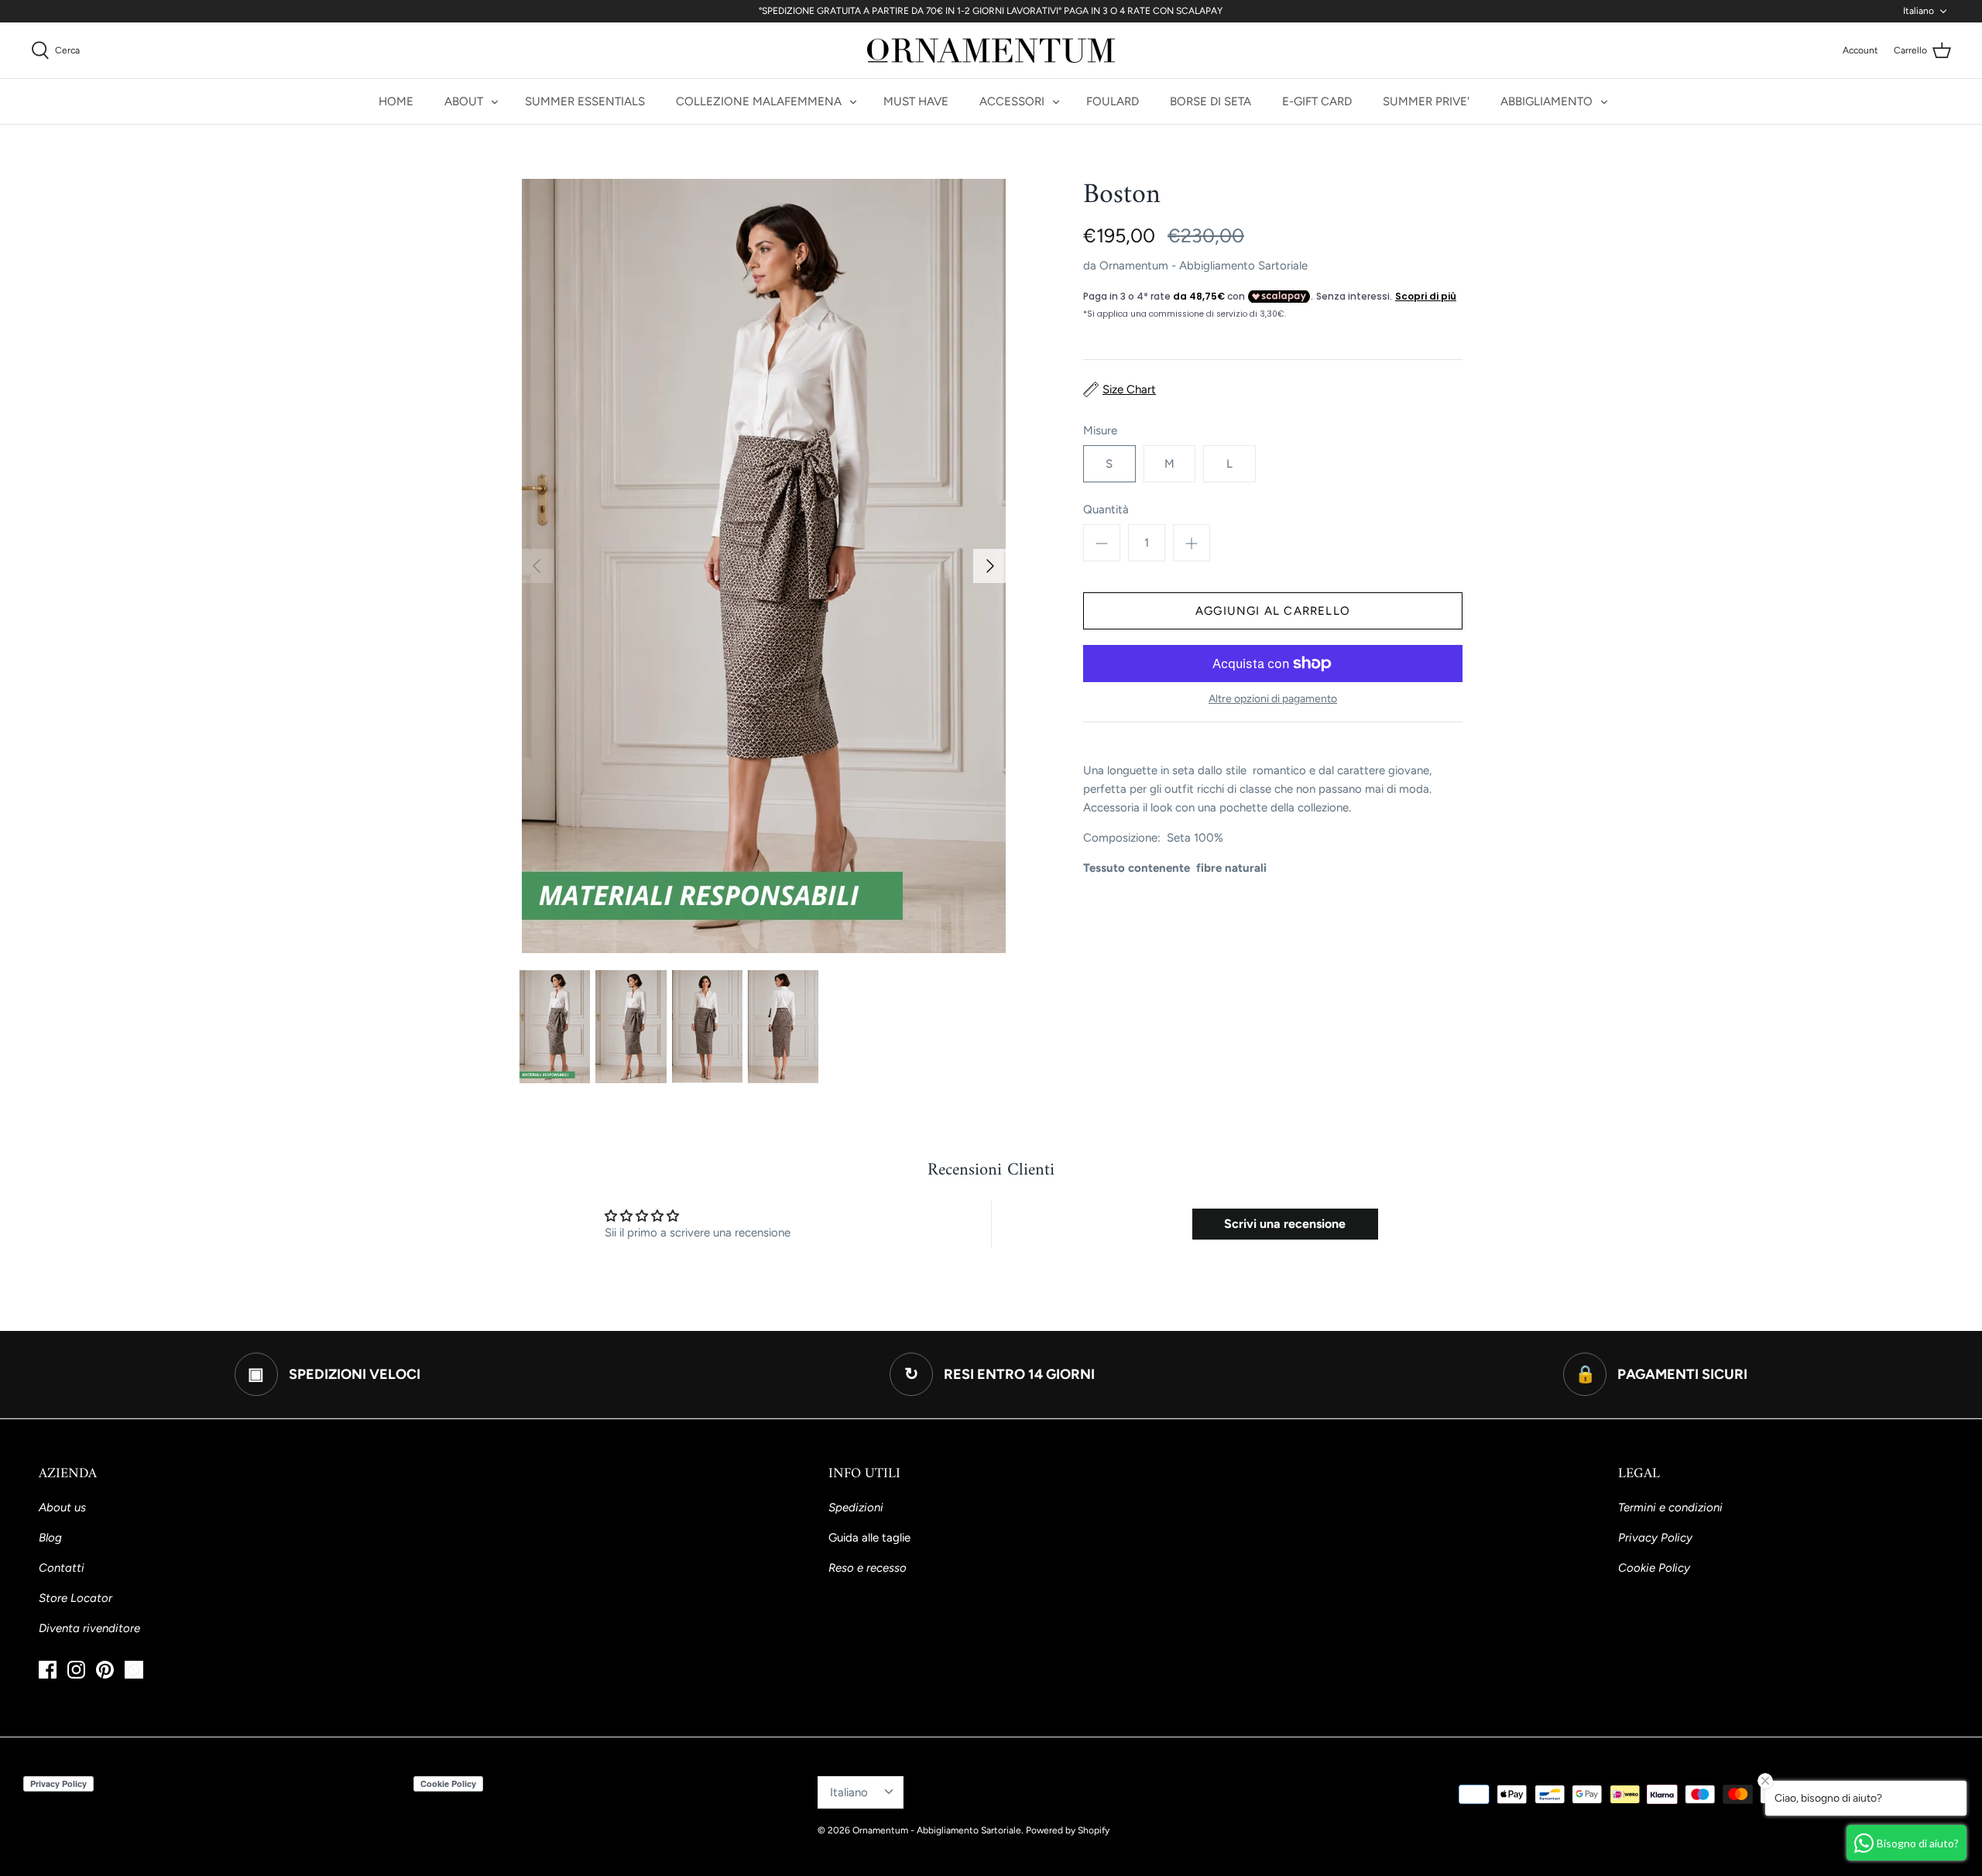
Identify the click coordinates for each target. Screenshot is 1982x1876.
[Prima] (537, 566)
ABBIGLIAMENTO (1547, 101)
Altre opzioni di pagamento (1273, 699)
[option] (763, 566)
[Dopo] (990, 566)
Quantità (1106, 509)
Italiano (1919, 11)
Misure (1100, 430)
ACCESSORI (1012, 101)
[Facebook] (48, 1670)
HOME (396, 101)
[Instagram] (76, 1670)
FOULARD (1113, 101)
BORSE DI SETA (1210, 101)
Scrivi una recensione (1285, 1224)
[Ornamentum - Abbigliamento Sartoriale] (991, 50)
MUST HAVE (916, 101)
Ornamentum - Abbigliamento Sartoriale (1204, 266)
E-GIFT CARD (1317, 101)
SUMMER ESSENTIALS (585, 101)
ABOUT (464, 101)
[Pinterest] (105, 1670)
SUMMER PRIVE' (1426, 101)
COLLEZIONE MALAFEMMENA (759, 101)
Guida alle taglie (869, 1538)
